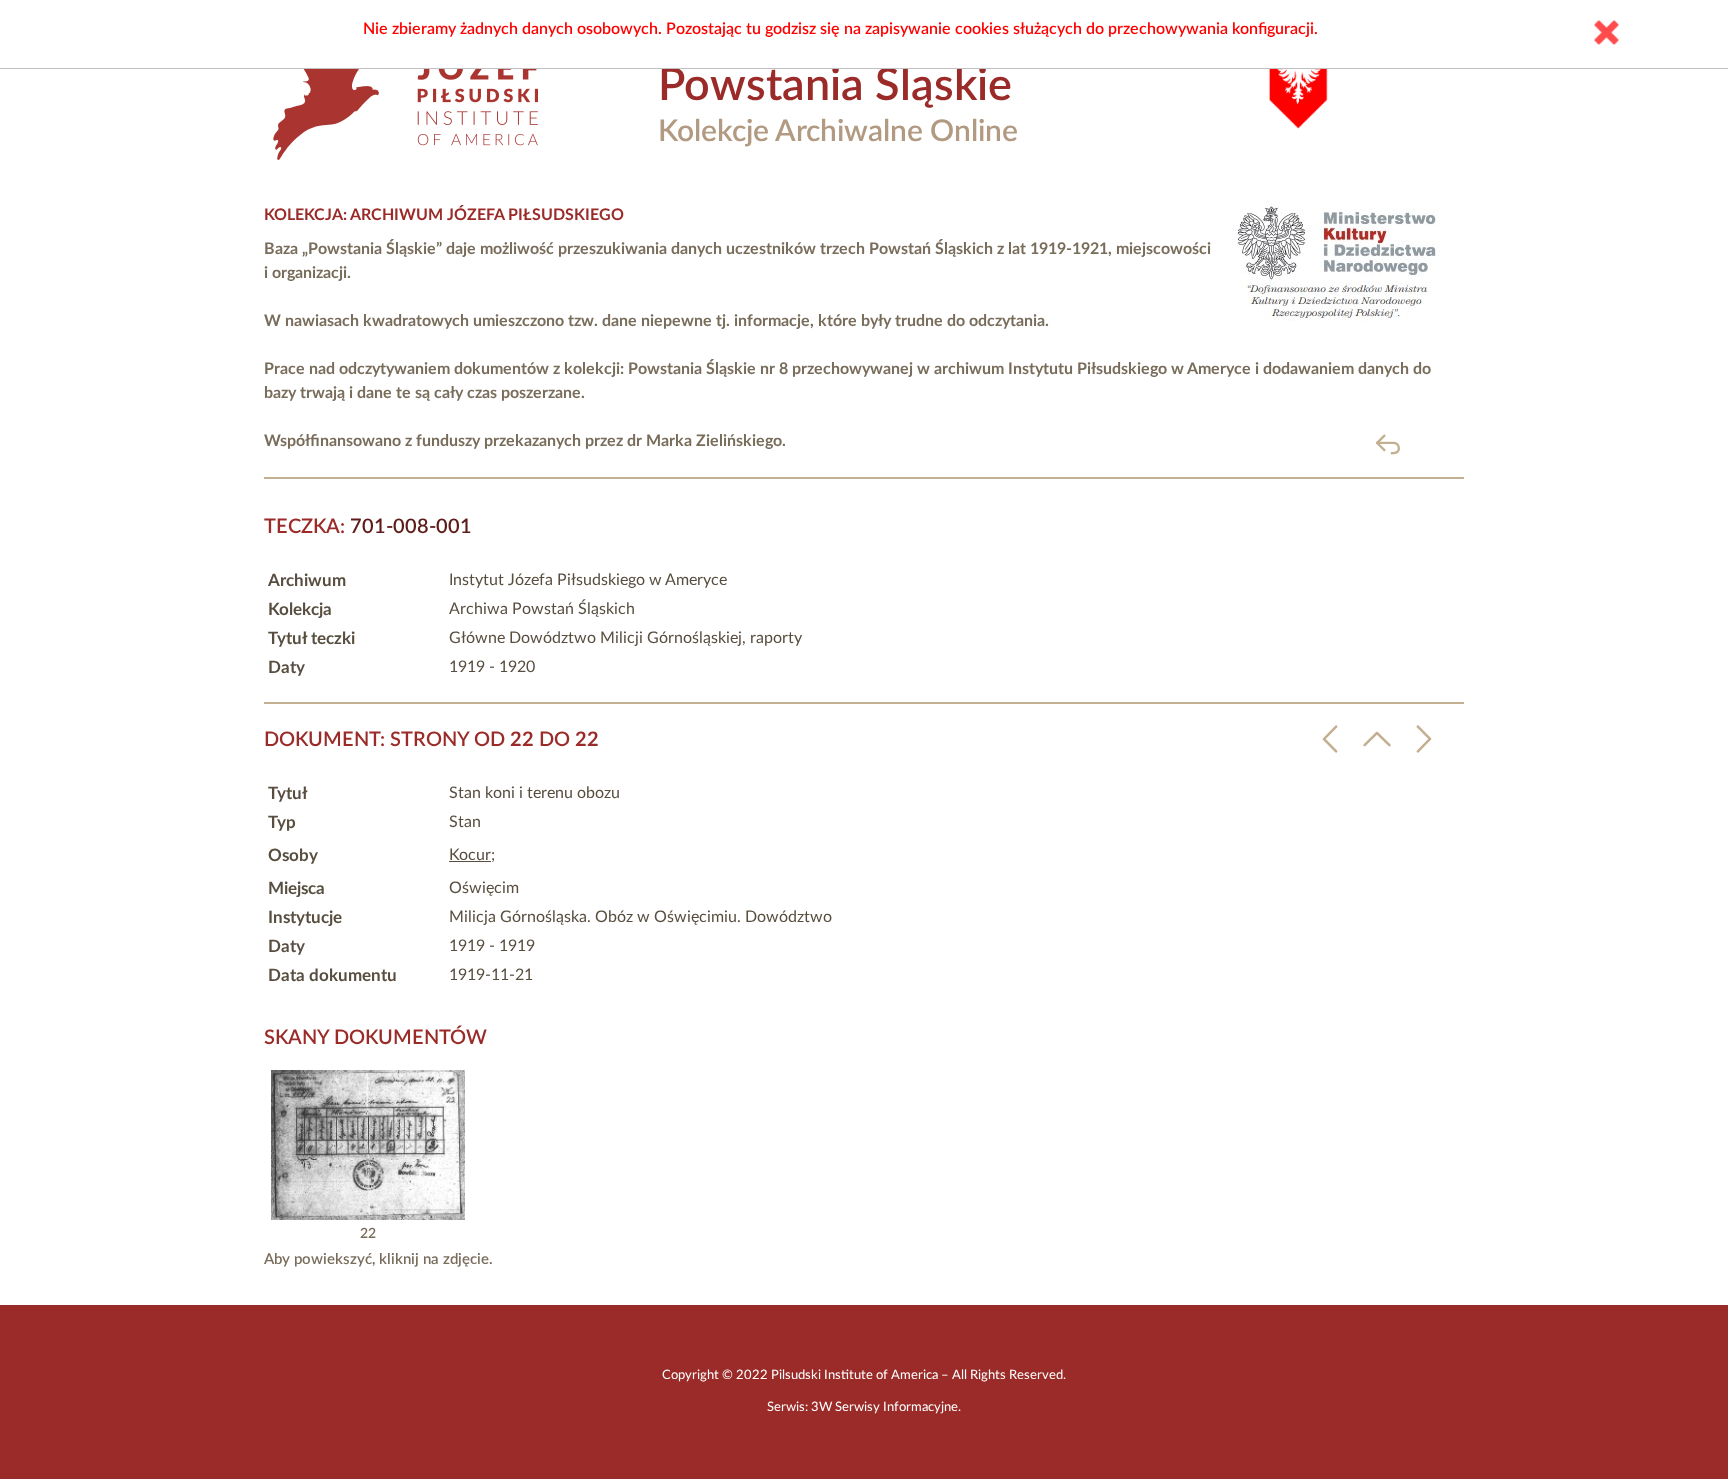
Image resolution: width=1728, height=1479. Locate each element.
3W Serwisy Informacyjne (884, 1407)
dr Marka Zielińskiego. (706, 441)
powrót (1420, 443)
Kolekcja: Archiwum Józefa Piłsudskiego (444, 215)
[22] (368, 1215)
